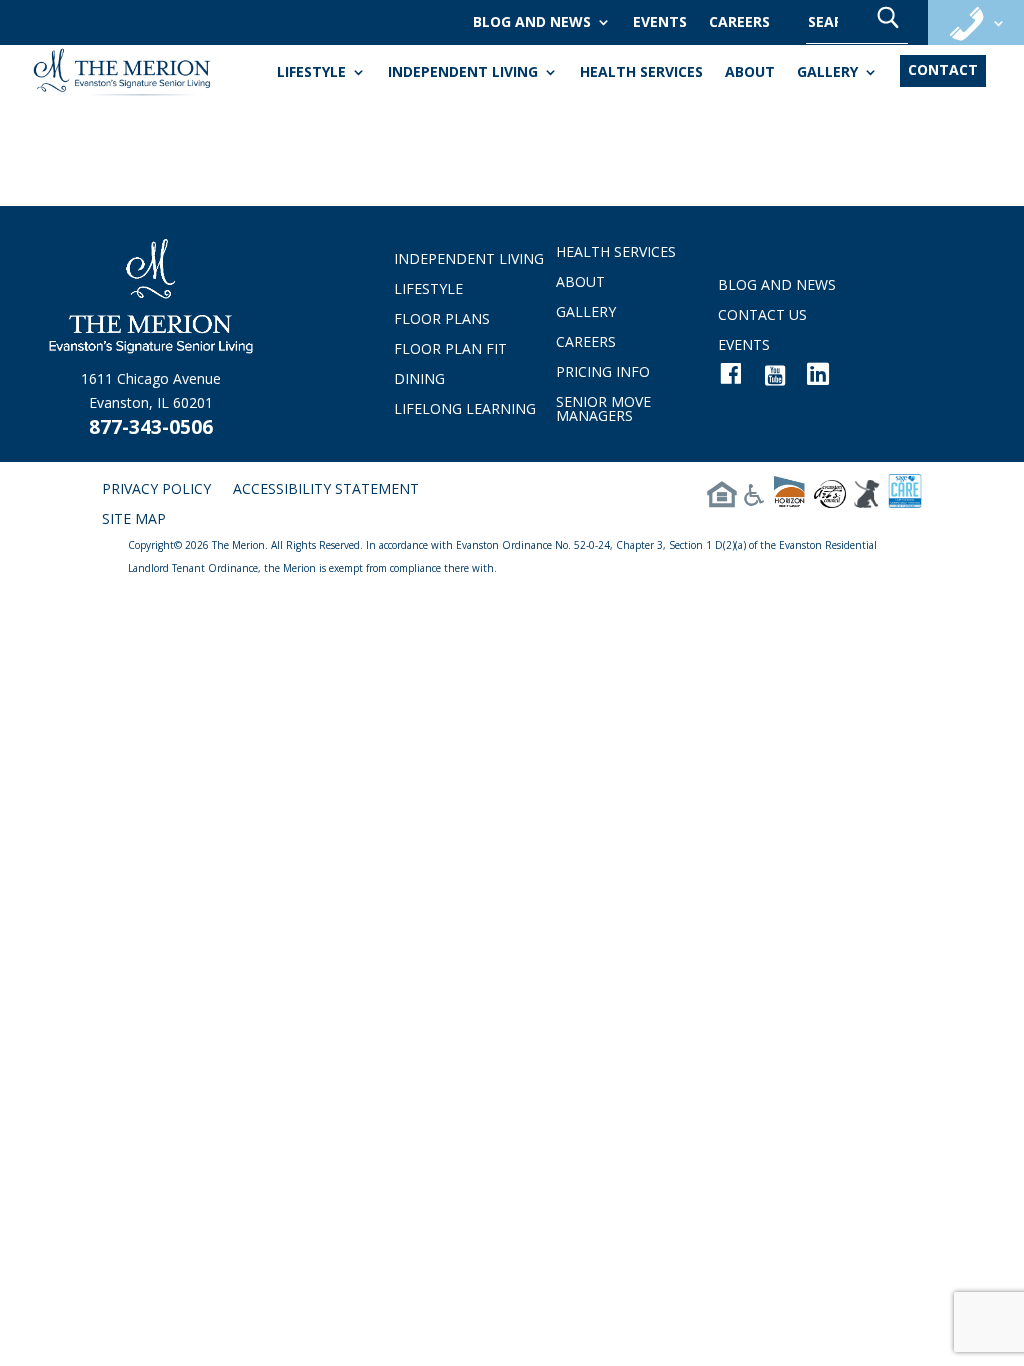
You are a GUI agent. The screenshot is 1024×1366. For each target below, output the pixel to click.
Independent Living (463, 73)
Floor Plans (442, 320)
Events (660, 23)
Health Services (641, 73)
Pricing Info (603, 373)
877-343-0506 (151, 427)
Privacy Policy (156, 490)
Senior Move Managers (603, 410)
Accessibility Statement (326, 490)
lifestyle (311, 73)
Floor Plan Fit (450, 350)
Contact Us (762, 316)
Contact (943, 69)
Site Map (134, 520)
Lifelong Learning (465, 410)
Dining (419, 380)
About (750, 73)
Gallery (827, 73)
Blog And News (532, 23)
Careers (739, 23)
